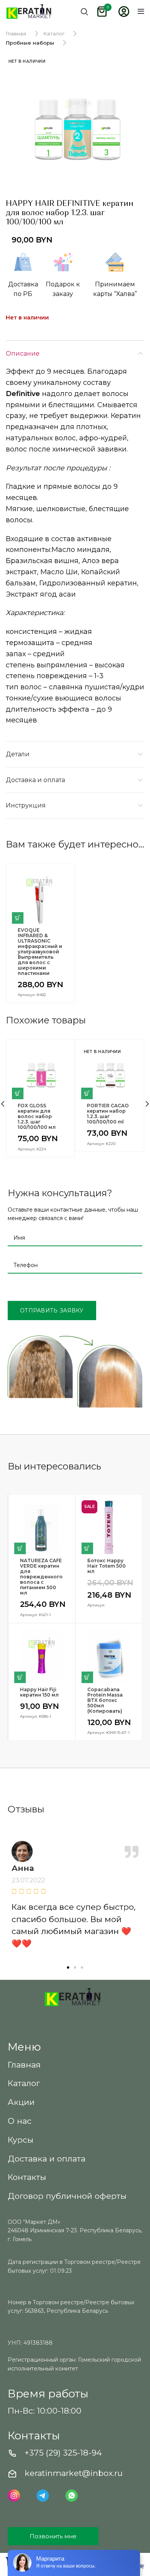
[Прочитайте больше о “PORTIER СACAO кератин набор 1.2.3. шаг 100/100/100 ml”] (87, 1093)
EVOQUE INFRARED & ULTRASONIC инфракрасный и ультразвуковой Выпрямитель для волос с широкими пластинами (40, 952)
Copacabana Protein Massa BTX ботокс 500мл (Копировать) (105, 1700)
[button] (68, 1968)
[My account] (124, 12)
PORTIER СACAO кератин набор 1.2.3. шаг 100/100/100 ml (108, 1114)
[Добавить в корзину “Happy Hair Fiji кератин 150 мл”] (20, 1677)
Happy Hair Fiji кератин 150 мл (39, 1692)
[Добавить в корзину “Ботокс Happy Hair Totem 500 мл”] (87, 1548)
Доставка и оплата (35, 780)
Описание (23, 354)
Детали (18, 754)
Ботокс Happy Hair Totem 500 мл (107, 1566)
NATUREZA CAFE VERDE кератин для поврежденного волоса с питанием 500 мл (41, 1577)
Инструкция (26, 805)
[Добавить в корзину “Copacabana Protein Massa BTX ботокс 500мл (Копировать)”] (87, 1677)
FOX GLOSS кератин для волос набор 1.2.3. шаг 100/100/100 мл (37, 1117)
